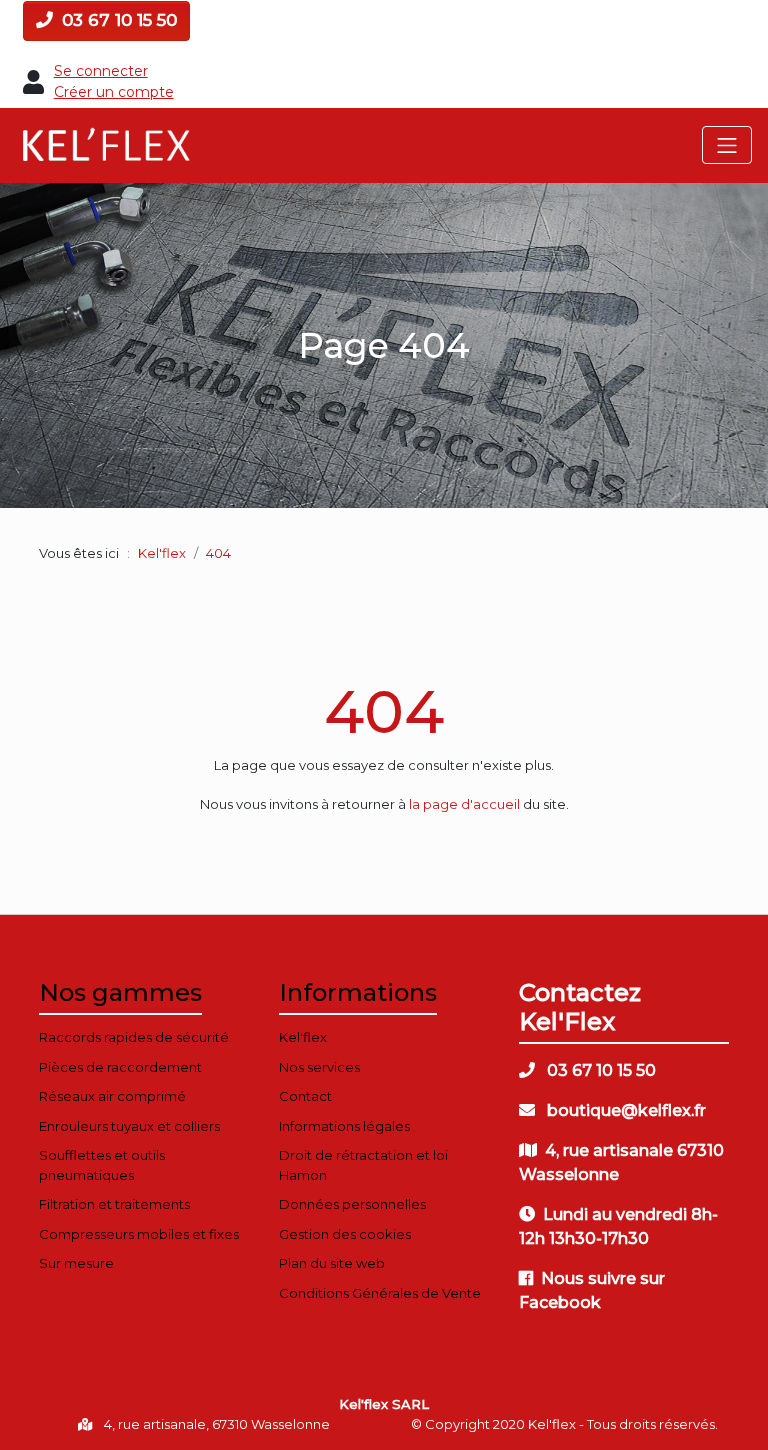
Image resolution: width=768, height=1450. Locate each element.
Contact (305, 1096)
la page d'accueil (464, 804)
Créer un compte (114, 92)
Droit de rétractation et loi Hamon (363, 1165)
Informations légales (344, 1126)
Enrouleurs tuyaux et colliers (129, 1126)
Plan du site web (332, 1263)
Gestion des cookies (345, 1234)
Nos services (319, 1067)
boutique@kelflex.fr (624, 1110)
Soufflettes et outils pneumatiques (102, 1165)
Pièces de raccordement (120, 1067)
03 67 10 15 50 (117, 20)
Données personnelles (352, 1204)
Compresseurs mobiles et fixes (139, 1234)
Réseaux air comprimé (112, 1096)
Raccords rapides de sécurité (134, 1037)
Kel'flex (162, 553)
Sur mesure (76, 1263)
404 (384, 711)
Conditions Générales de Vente (380, 1293)
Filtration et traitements (114, 1204)
